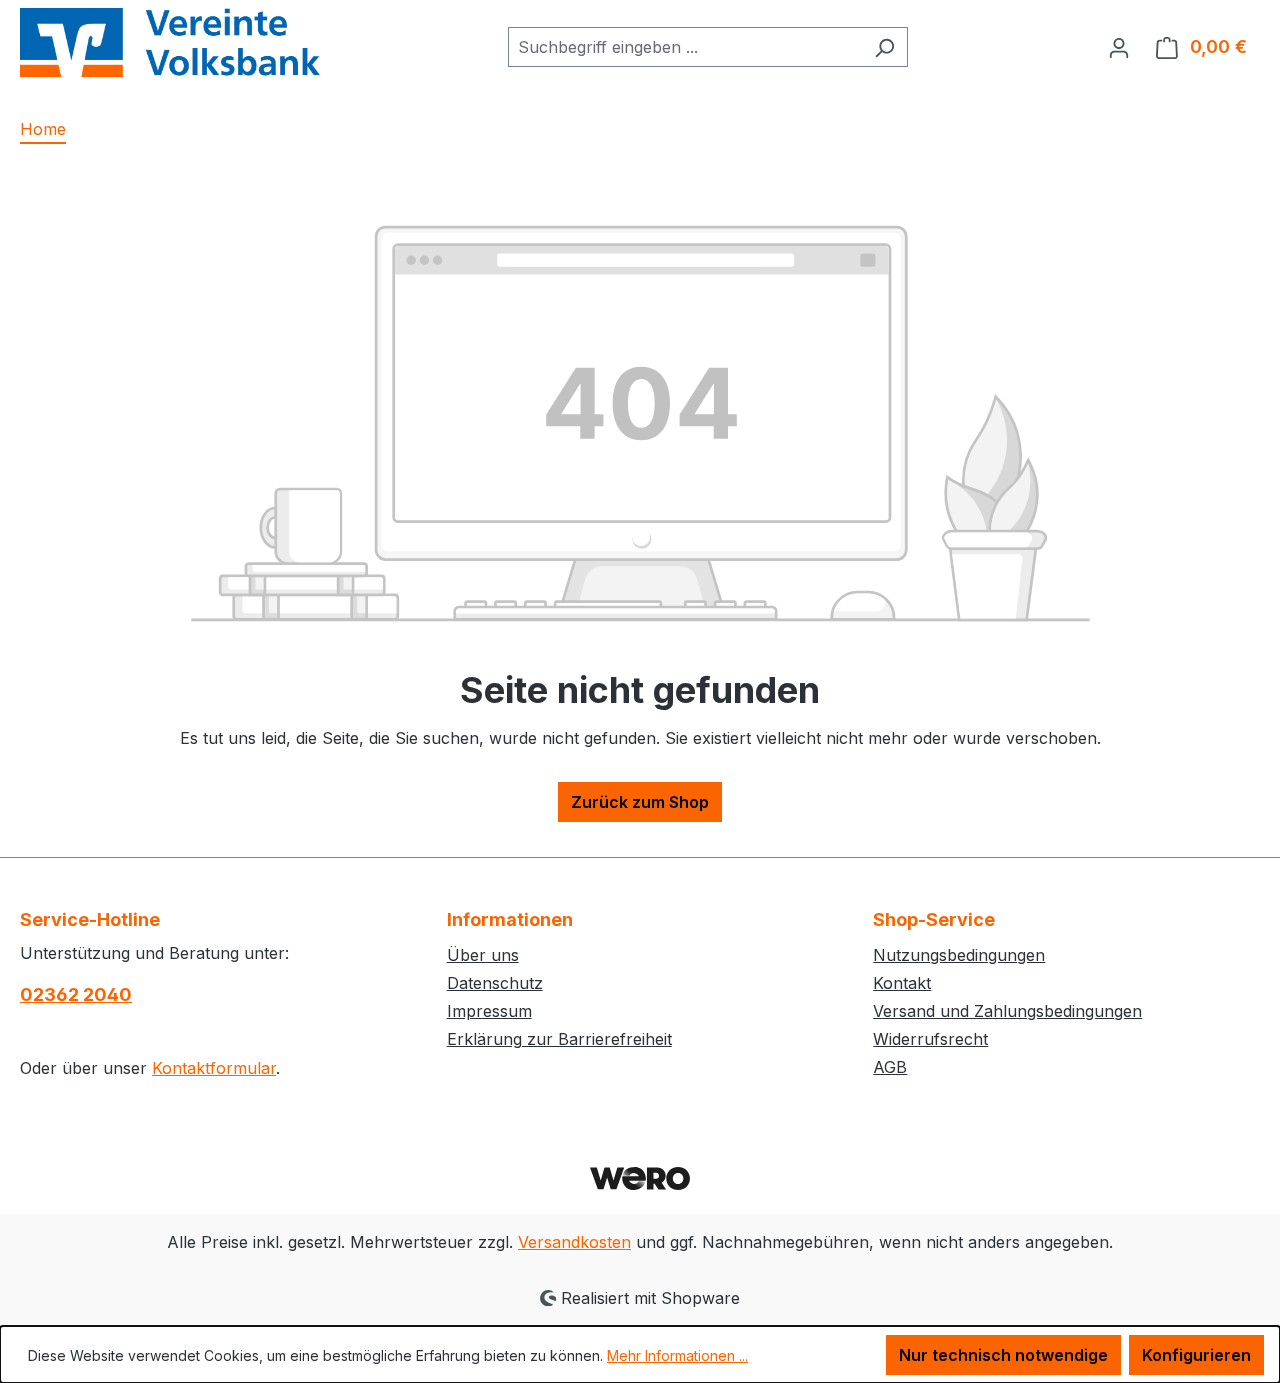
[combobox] (685, 47)
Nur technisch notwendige (1003, 1355)
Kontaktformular (214, 1068)
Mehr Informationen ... (677, 1355)
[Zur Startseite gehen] (170, 42)
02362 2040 (76, 994)
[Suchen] (884, 47)
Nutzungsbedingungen (959, 955)
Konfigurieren (1196, 1355)
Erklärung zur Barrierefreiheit (559, 1039)
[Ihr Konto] (1119, 47)
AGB (890, 1067)
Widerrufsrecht (930, 1039)
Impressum (489, 1011)
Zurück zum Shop (640, 802)
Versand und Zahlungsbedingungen (1007, 1011)
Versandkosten (574, 1242)
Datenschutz (495, 983)
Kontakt (902, 983)
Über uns (483, 955)
